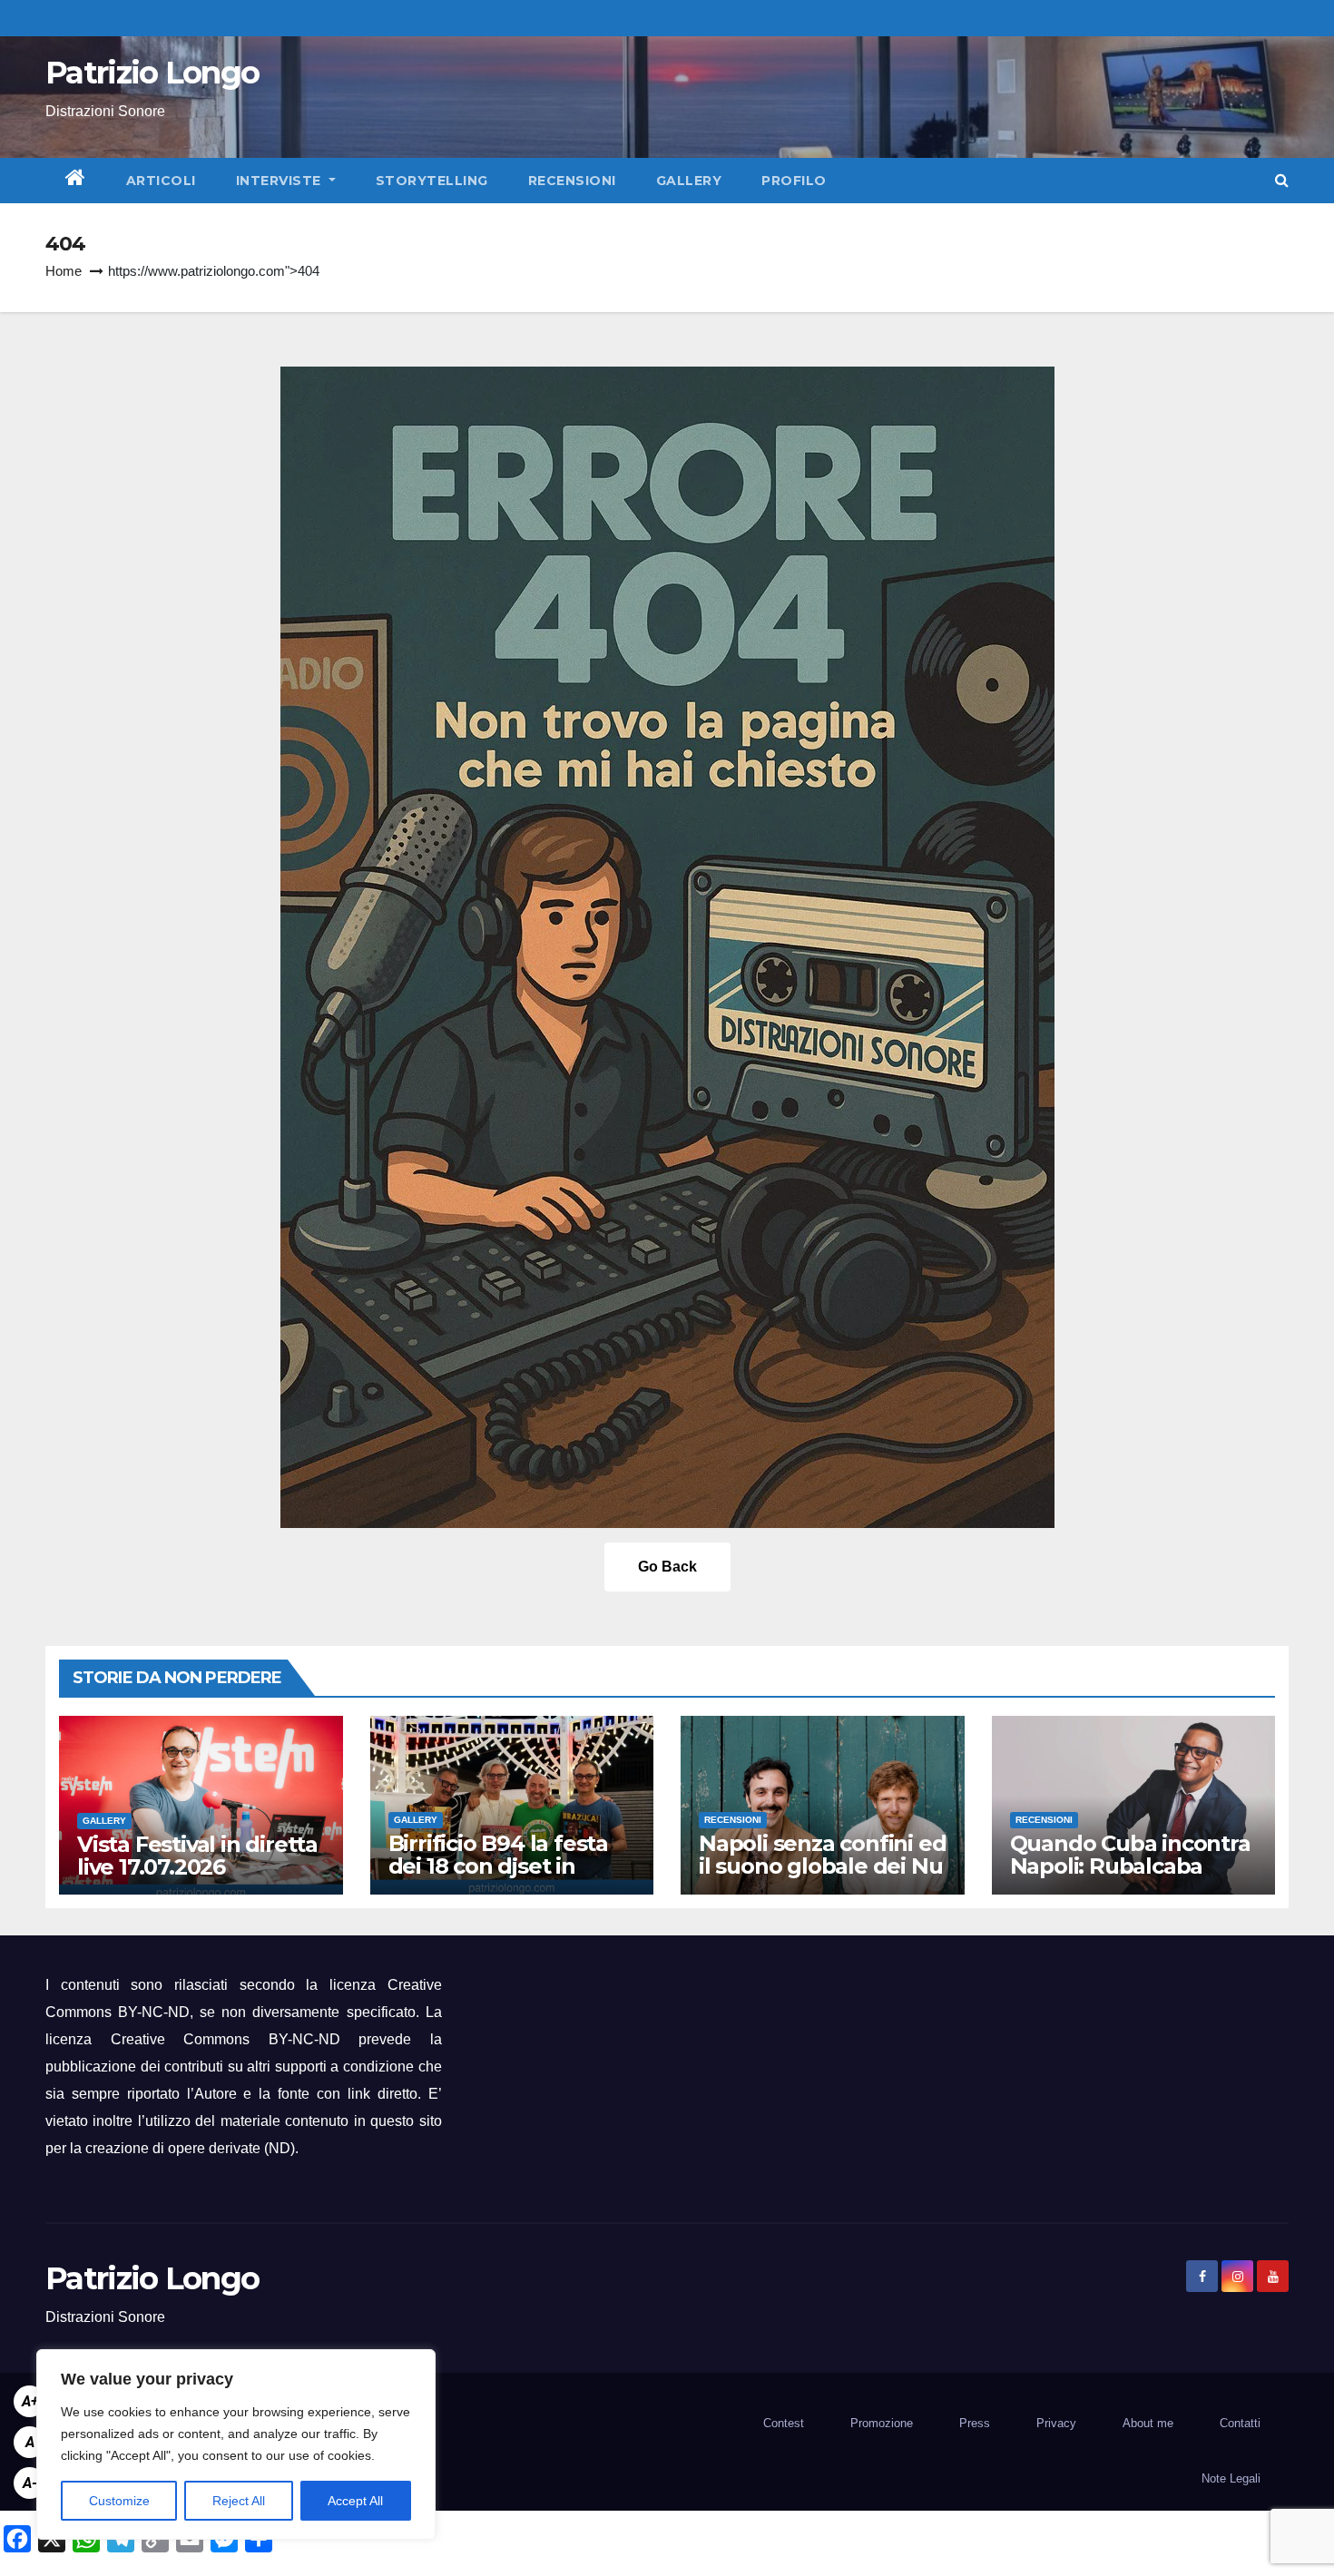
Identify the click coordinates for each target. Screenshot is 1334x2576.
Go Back (667, 1567)
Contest (784, 2423)
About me (1148, 2423)
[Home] (76, 181)
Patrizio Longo (152, 73)
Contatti (1240, 2423)
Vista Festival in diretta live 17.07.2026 (197, 1856)
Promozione (882, 2423)
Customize (119, 2501)
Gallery (689, 181)
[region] (236, 2444)
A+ (30, 2401)
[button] (1282, 180)
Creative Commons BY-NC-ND (226, 2039)
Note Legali (1231, 2478)
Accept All (355, 2501)
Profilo (794, 181)
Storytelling (432, 181)
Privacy (1056, 2423)
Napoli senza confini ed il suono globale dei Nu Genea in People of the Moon (822, 1877)
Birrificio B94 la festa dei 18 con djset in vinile (498, 1866)
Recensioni (572, 181)
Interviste (281, 181)
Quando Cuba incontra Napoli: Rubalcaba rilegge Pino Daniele (1130, 1866)
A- (30, 2483)
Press (975, 2423)
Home (64, 271)
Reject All (239, 2501)
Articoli (161, 181)
